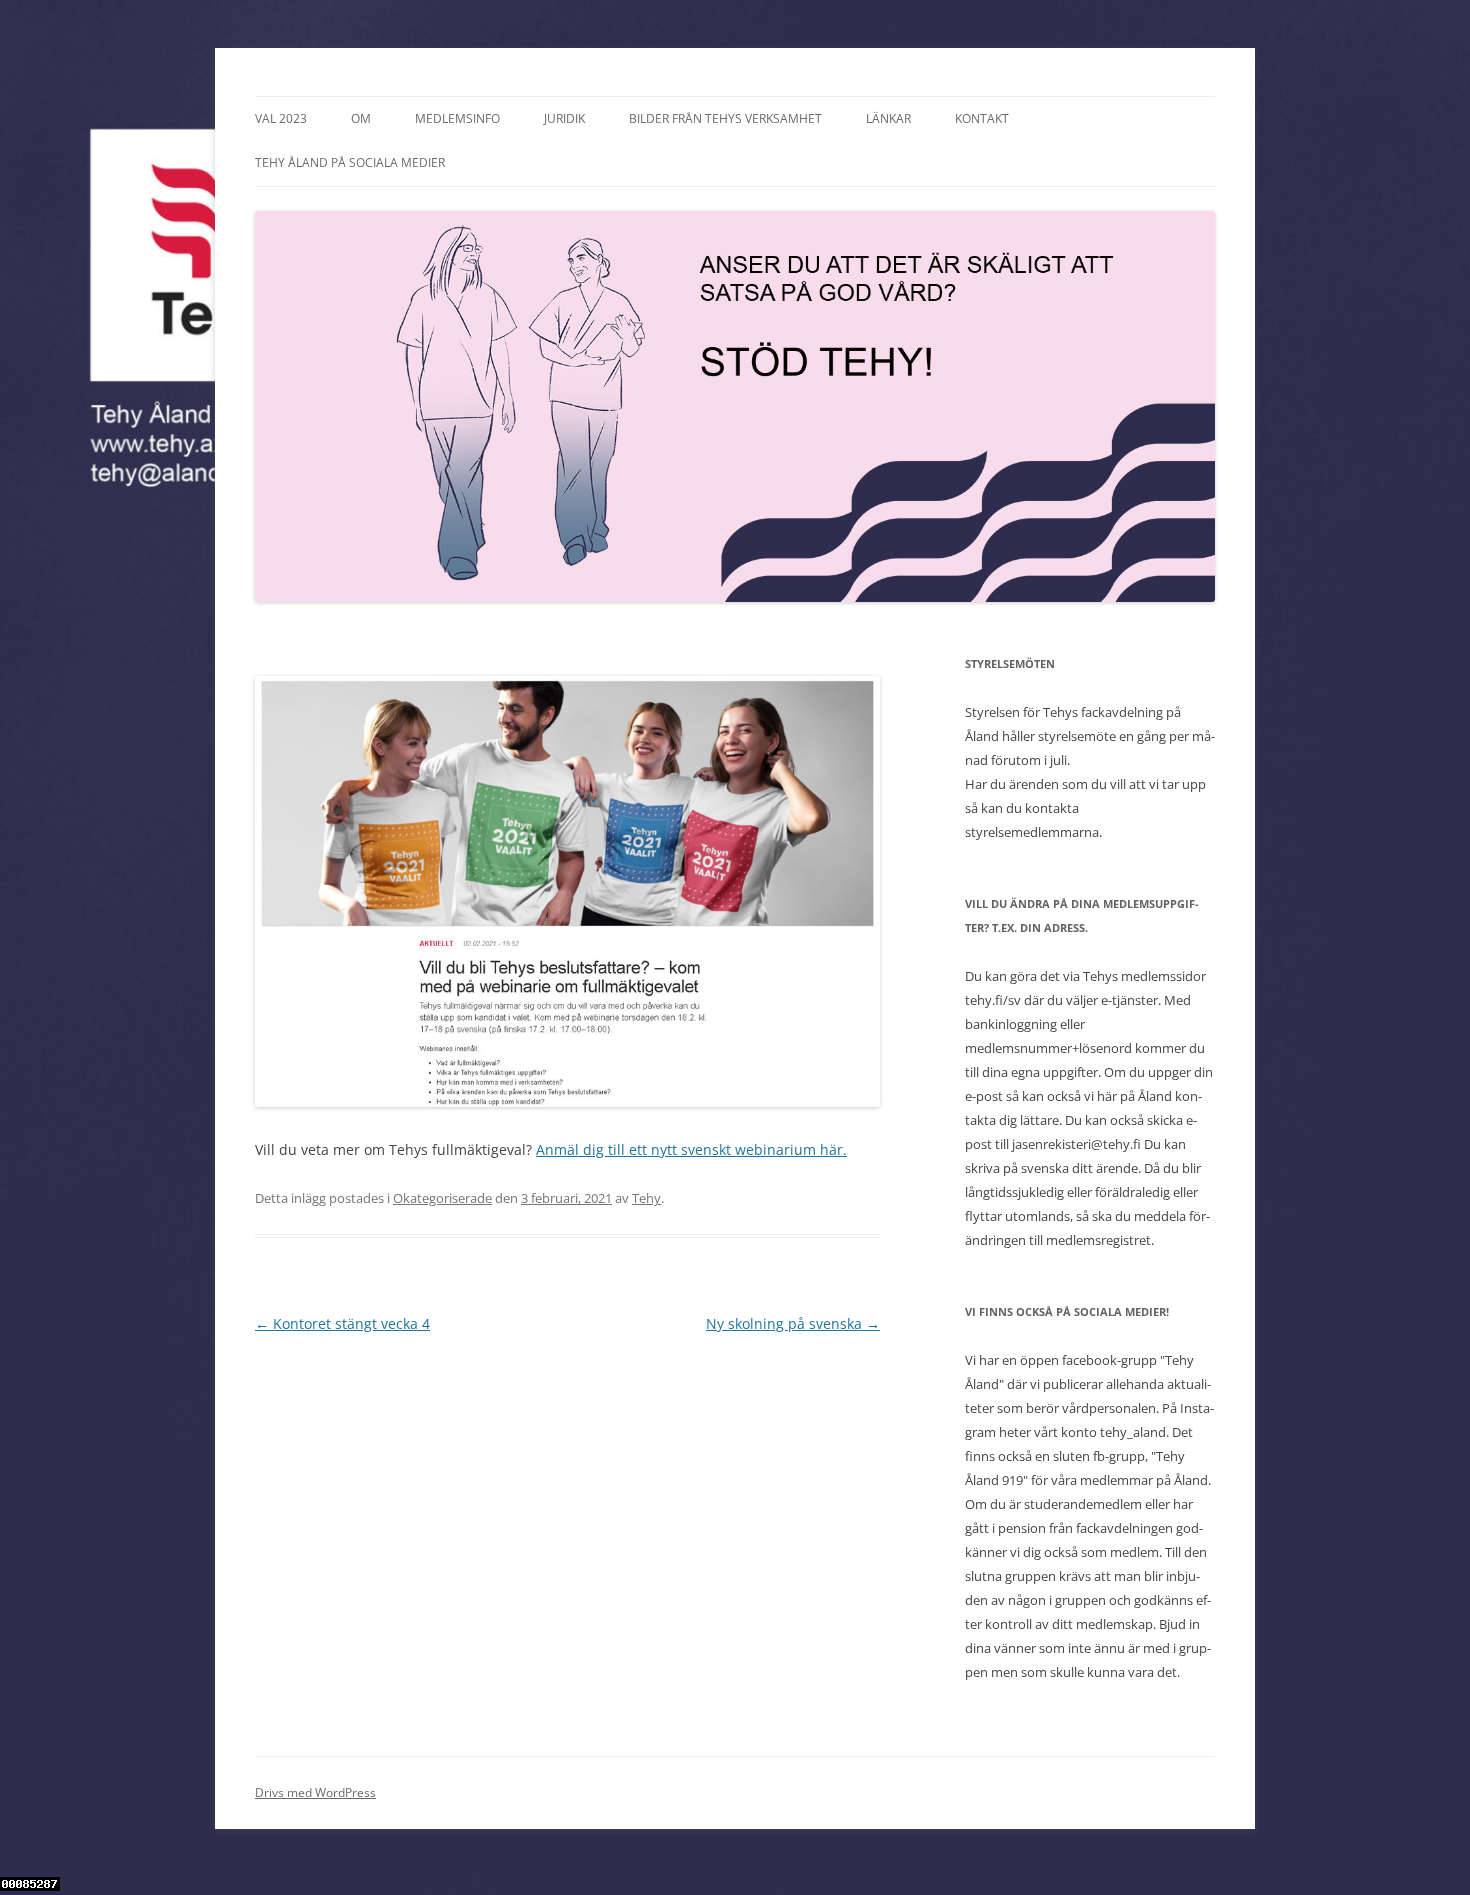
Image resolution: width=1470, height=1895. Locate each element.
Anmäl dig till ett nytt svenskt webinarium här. (691, 1149)
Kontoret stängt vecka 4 (342, 1323)
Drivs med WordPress (315, 1792)
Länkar (888, 118)
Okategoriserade (442, 1198)
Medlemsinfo (457, 118)
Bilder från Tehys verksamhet (725, 118)
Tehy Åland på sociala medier (350, 162)
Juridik (564, 118)
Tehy (646, 1198)
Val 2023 (281, 118)
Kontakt (982, 118)
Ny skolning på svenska (793, 1323)
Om (361, 118)
